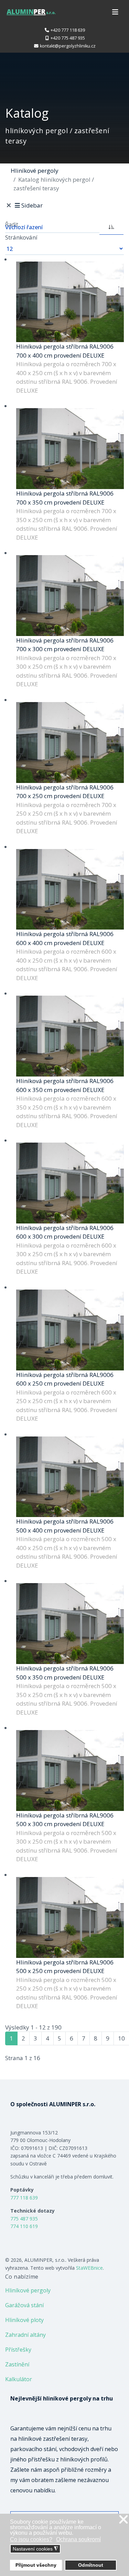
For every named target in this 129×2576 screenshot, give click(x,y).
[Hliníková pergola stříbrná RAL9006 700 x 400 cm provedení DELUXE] (70, 302)
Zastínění (17, 2364)
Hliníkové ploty (24, 2320)
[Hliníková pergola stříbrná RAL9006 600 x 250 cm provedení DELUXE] (70, 1330)
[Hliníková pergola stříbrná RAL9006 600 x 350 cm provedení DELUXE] (70, 1036)
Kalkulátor (19, 2379)
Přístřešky (18, 2350)
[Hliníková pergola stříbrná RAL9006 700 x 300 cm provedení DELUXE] (70, 596)
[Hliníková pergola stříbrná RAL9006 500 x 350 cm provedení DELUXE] (70, 1624)
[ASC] (111, 226)
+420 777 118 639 (68, 30)
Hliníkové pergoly (28, 2290)
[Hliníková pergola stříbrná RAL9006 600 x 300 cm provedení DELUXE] (70, 1183)
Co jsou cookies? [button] (31, 2539)
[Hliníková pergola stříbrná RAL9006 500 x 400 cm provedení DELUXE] (70, 1477)
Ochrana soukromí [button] (78, 2539)
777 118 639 (24, 2198)
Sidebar (32, 205)
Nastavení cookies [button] (35, 2549)
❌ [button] (123, 2520)
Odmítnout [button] (91, 2565)
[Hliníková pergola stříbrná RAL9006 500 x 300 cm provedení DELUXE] (70, 1771)
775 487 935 (24, 2219)
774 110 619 (24, 2226)
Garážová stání (24, 2305)
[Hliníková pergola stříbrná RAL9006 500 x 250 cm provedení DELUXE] (70, 1917)
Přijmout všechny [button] (36, 2565)
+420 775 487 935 (68, 38)
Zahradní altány (25, 2335)
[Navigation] (115, 12)
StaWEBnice (89, 2268)
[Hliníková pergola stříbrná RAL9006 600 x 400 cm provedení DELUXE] (70, 889)
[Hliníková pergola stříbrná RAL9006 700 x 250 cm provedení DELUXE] (70, 743)
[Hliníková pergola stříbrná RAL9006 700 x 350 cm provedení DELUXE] (70, 449)
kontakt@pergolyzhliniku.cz (68, 46)
